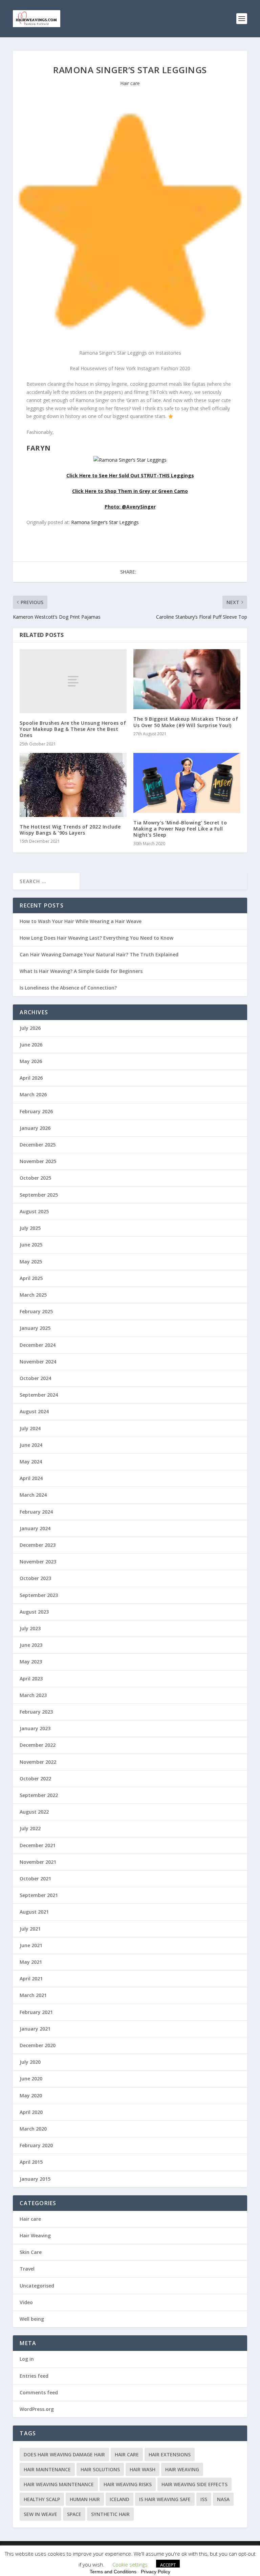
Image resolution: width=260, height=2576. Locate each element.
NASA (223, 2499)
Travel (27, 2269)
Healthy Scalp (42, 2499)
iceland (120, 2499)
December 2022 (38, 1745)
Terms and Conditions (113, 2572)
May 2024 (31, 1462)
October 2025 (35, 1178)
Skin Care (31, 2252)
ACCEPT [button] (168, 2565)
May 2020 (31, 2095)
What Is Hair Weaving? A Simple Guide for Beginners (81, 971)
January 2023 (35, 1728)
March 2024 (33, 1495)
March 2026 (33, 1094)
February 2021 (36, 2012)
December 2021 (38, 1845)
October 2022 (35, 1779)
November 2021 (38, 1862)
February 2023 (36, 1712)
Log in (27, 2359)
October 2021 (35, 1879)
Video (26, 2302)
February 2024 (36, 1512)
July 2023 (30, 1628)
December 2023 (38, 1545)
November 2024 (38, 1362)
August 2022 (34, 1812)
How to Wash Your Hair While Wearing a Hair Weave (81, 921)
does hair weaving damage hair (64, 2454)
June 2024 (31, 1445)
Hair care (130, 83)
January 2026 (35, 1128)
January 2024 (35, 1528)
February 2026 (36, 1111)
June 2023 (31, 1645)
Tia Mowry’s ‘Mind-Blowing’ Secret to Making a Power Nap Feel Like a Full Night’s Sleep (180, 829)
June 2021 (31, 1945)
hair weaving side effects (194, 2484)
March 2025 (33, 1295)
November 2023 (38, 1562)
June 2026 (31, 1045)
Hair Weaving (35, 2235)
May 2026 (31, 1061)
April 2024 (31, 1478)
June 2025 (31, 1245)
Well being (32, 2319)
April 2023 (31, 1679)
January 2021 (35, 2029)
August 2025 (34, 1211)
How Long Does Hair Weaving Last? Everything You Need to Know (96, 938)
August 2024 (34, 1411)
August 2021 (34, 1912)
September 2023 (39, 1595)
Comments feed (39, 2392)
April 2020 (31, 2112)
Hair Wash (143, 2469)
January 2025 (35, 1328)
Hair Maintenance (47, 2469)
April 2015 (31, 2162)
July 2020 (30, 2062)
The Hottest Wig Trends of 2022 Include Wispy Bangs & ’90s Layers (70, 830)
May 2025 (31, 1262)
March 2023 (33, 1695)
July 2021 (30, 1929)
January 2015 (35, 2179)
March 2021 (33, 1995)
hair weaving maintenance (59, 2484)
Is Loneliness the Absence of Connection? (68, 988)
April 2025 (31, 1278)
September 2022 (39, 1795)
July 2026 (30, 1028)
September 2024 (39, 1395)
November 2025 (38, 1161)
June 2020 (31, 2079)
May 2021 (31, 1962)
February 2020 (36, 2145)
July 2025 (30, 1228)
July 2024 (30, 1428)
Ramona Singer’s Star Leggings (105, 522)
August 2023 (34, 1612)
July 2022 (30, 1828)
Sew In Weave (40, 2514)
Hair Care (127, 2454)
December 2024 (38, 1345)
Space (74, 2514)
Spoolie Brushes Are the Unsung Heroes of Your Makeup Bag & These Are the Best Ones (73, 729)
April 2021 (31, 1979)
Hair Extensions (170, 2454)
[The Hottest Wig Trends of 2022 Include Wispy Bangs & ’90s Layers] (73, 785)
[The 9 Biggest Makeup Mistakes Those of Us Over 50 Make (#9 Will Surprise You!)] (187, 679)
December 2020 (38, 2045)
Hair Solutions (100, 2469)
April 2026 (31, 1078)
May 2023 (31, 1662)
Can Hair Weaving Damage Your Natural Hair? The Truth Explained (99, 954)
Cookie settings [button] (130, 2564)
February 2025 (36, 1311)
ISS (204, 2499)
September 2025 (39, 1195)
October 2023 (35, 1578)
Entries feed (34, 2376)
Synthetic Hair (110, 2514)
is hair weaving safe (165, 2499)
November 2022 (38, 1762)
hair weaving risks (128, 2484)
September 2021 (39, 1895)
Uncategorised (37, 2286)
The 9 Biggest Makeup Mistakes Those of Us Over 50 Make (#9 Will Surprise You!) (186, 722)
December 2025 (38, 1145)
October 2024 (35, 1378)
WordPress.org (37, 2409)
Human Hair (85, 2499)
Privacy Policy (156, 2572)
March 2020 (33, 2129)
